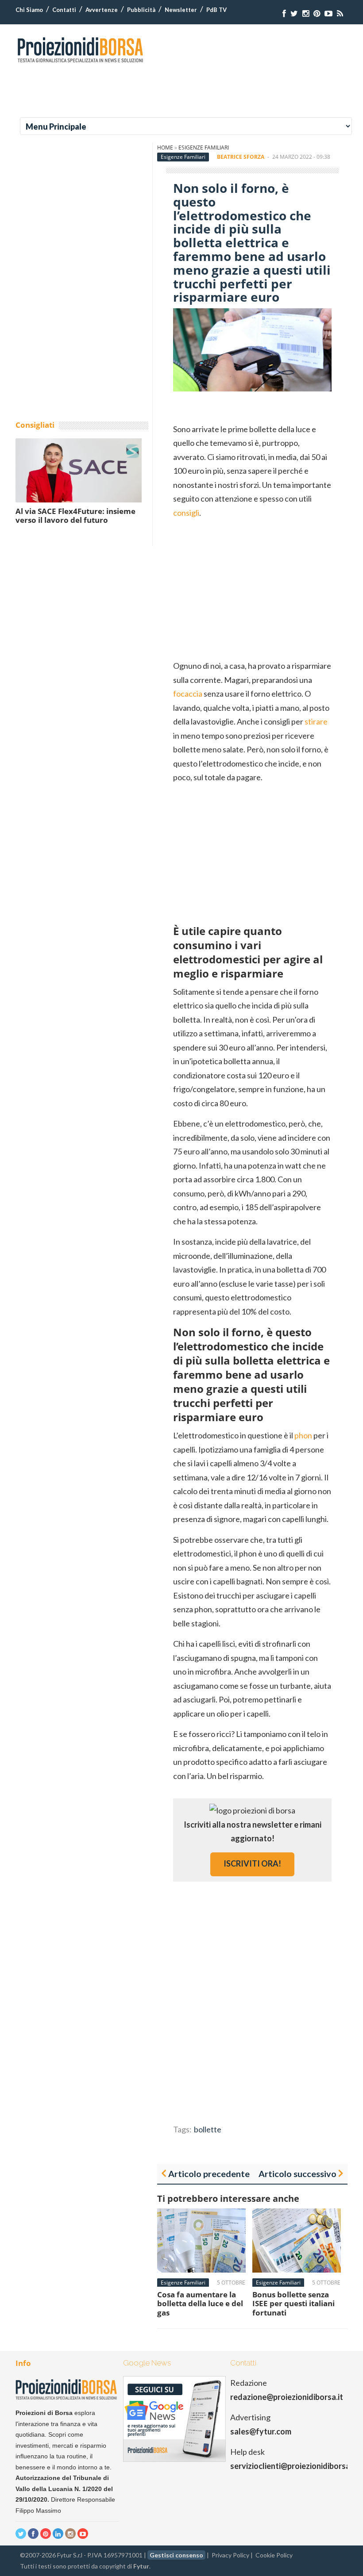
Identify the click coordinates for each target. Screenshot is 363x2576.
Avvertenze (102, 10)
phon (303, 1435)
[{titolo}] (284, 13)
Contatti (64, 10)
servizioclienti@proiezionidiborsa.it (294, 2466)
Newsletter (181, 10)
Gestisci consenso (176, 2555)
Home (165, 148)
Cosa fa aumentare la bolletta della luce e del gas (200, 2304)
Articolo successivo (297, 2173)
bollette (208, 2129)
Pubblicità (141, 10)
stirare (316, 721)
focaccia (188, 694)
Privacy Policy (230, 2555)
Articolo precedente (209, 2173)
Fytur (141, 2566)
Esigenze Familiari (204, 148)
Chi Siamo (29, 10)
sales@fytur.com (261, 2431)
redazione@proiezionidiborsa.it (287, 2397)
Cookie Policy (274, 2555)
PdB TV (216, 10)
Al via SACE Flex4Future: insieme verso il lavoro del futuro (75, 516)
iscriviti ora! (252, 1863)
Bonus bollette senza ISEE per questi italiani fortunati (293, 2304)
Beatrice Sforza (241, 157)
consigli (186, 513)
